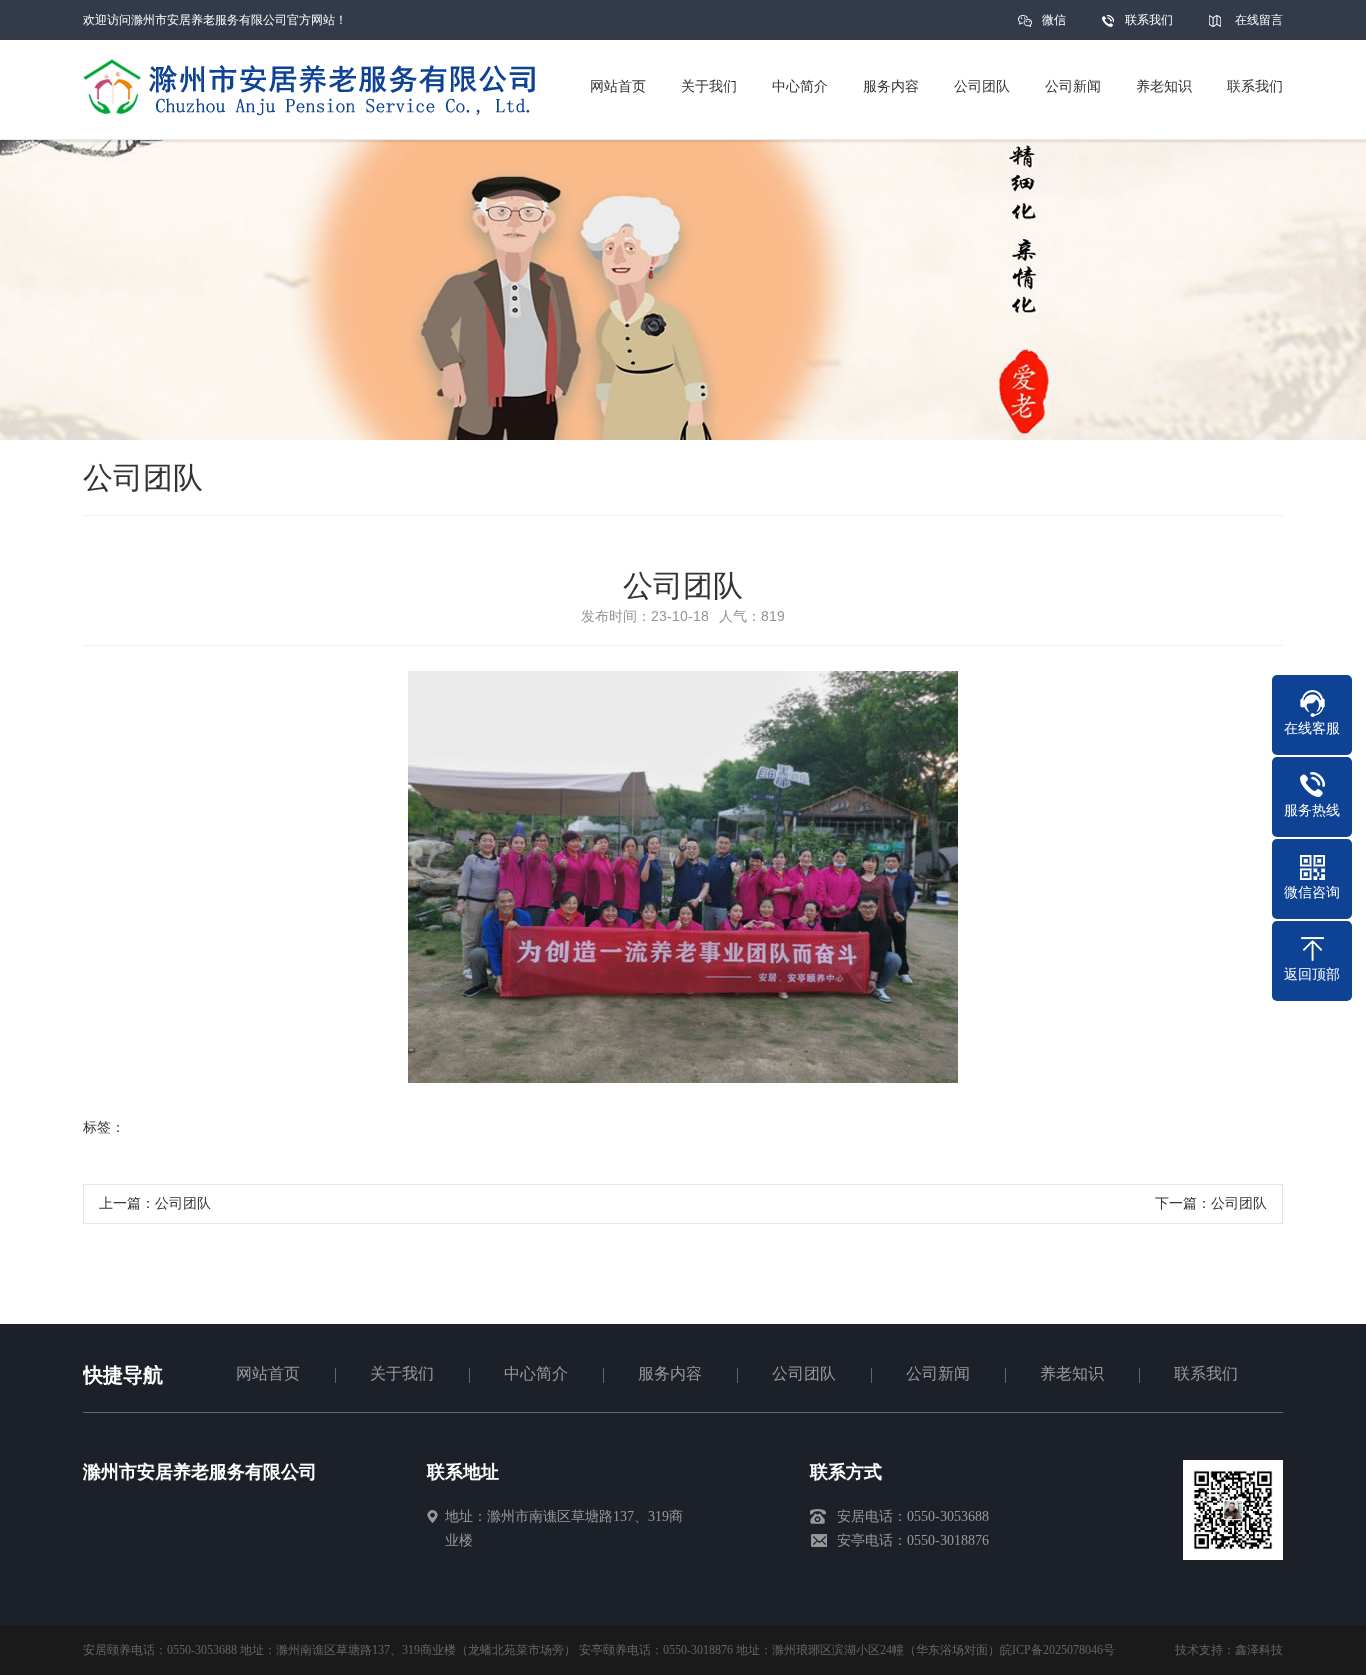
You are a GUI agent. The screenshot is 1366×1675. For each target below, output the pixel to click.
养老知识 (1072, 1373)
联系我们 (1149, 20)
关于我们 (402, 1373)
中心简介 (536, 1373)
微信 (1054, 20)
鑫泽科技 (1259, 1650)
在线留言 (1259, 20)
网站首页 (268, 1373)
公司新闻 (938, 1373)
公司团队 (183, 1203)
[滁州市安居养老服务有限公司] (194, 1560)
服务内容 (670, 1373)
